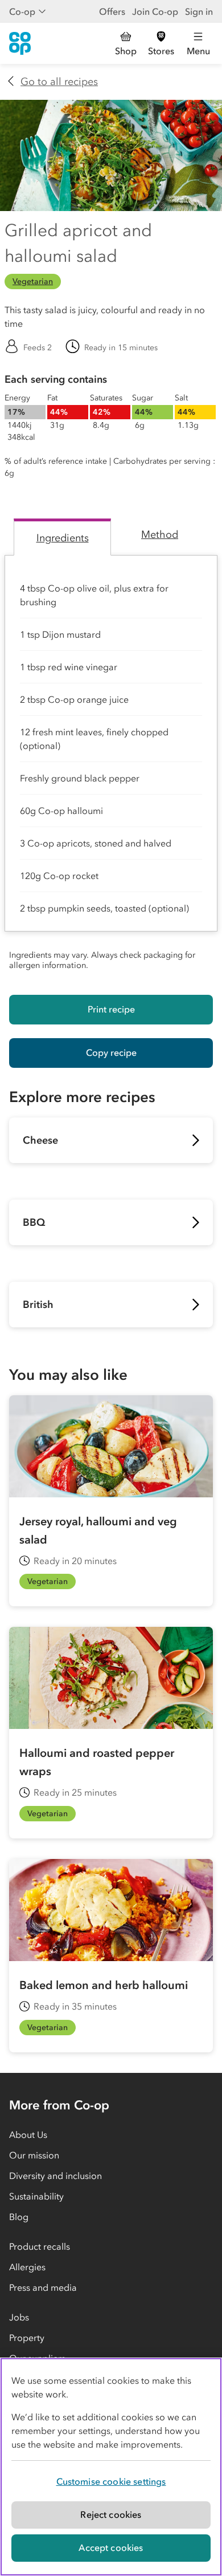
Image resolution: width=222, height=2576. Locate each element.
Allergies (27, 2267)
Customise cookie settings (111, 2481)
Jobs (19, 2317)
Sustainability (36, 2196)
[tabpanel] (111, 766)
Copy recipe (111, 1052)
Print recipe (111, 1009)
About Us (28, 2134)
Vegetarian (33, 282)
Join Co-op (155, 11)
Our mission (34, 2155)
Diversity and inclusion (55, 2176)
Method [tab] (160, 534)
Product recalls (40, 2246)
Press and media (43, 2287)
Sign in (199, 11)
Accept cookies (111, 2547)
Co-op (22, 11)
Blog (19, 2217)
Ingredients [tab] (63, 538)
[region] (111, 2467)
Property (27, 2338)
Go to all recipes (59, 82)
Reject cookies (111, 2514)
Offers (112, 11)
